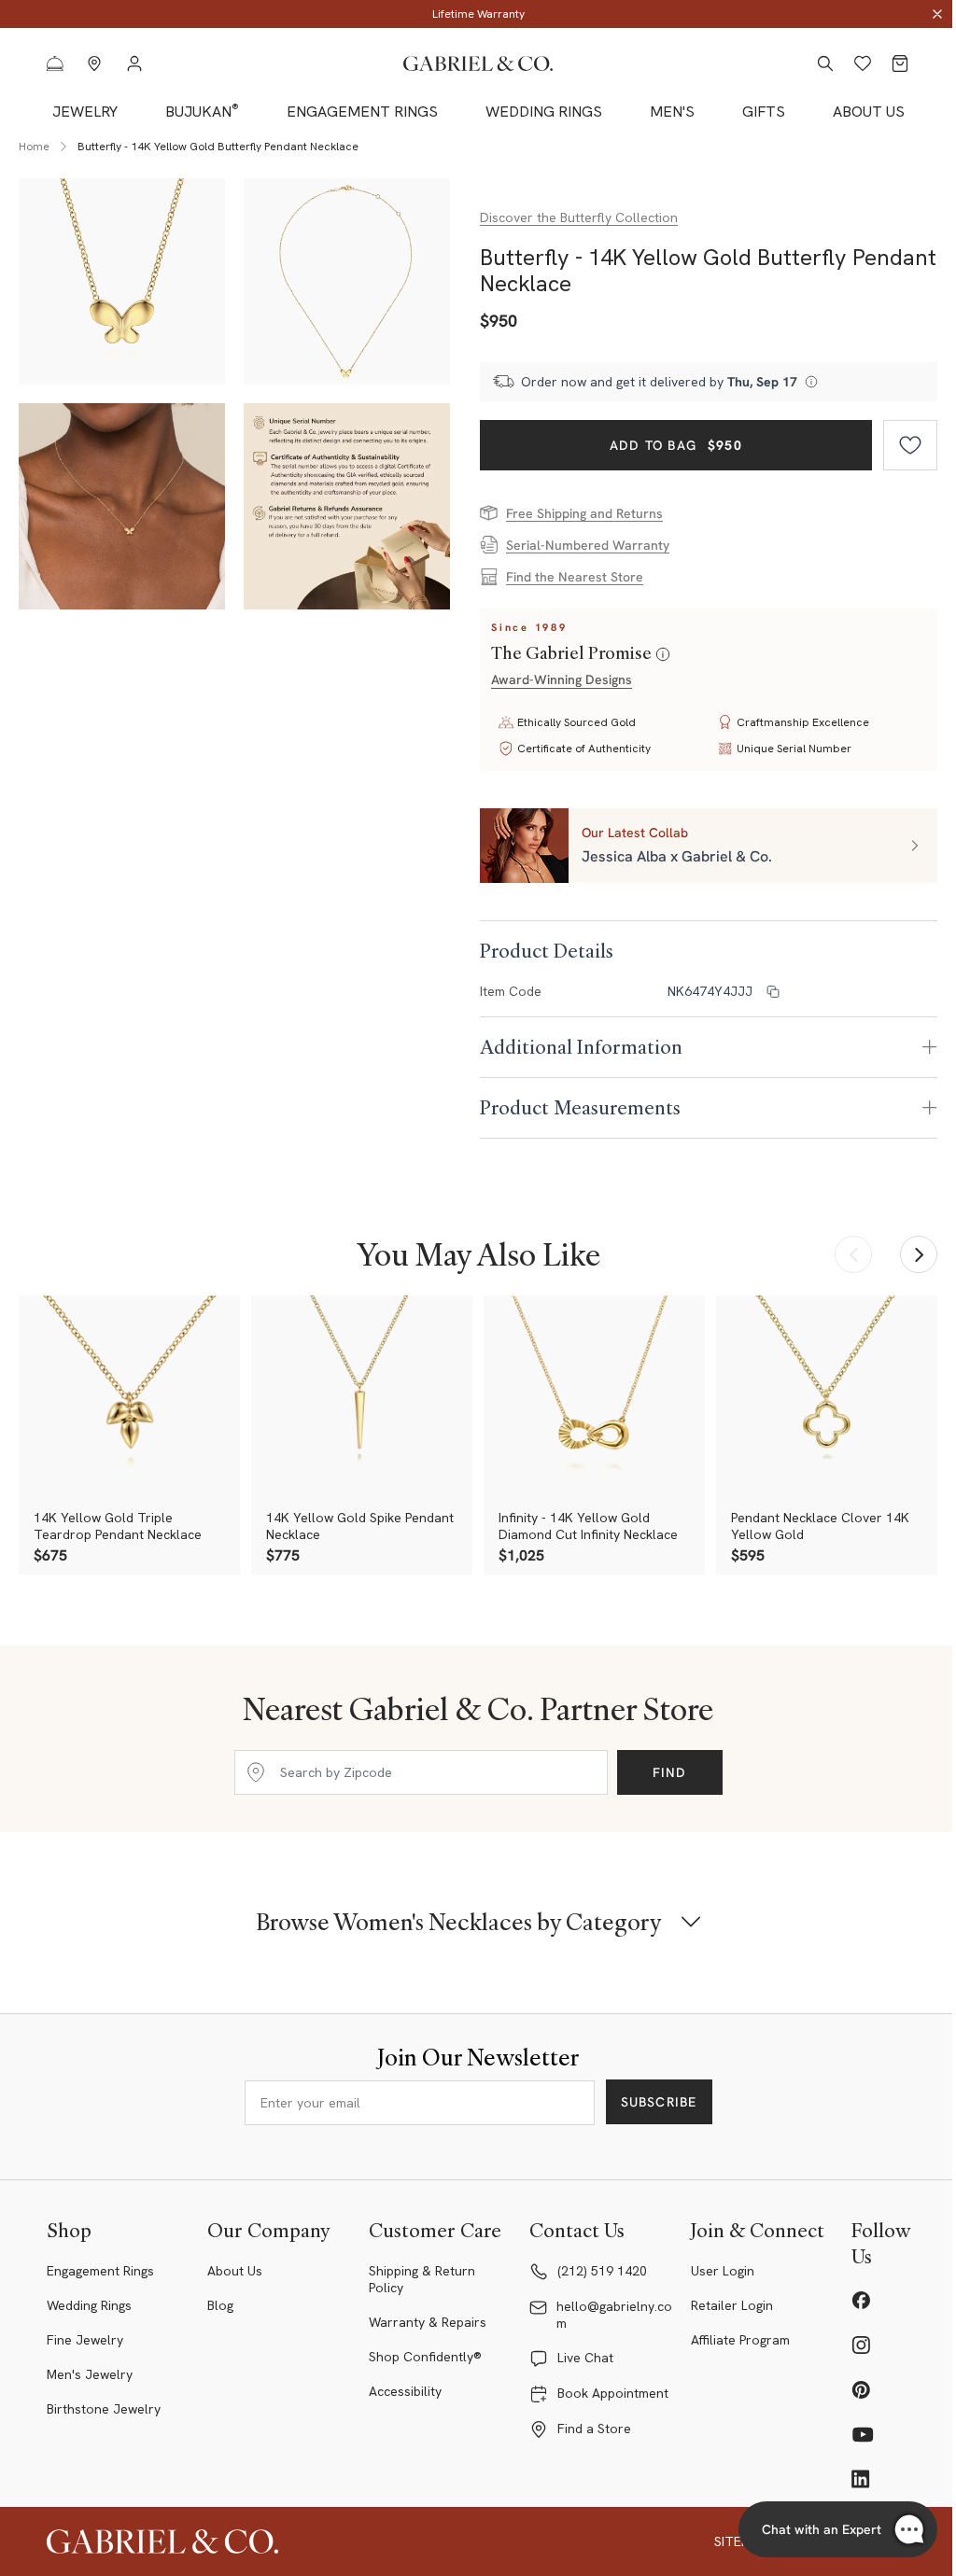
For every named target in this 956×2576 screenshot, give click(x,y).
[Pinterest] (861, 2389)
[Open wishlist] (863, 63)
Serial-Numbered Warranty (588, 545)
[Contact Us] (55, 63)
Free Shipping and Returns (584, 513)
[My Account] (134, 63)
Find (670, 1772)
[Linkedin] (861, 2479)
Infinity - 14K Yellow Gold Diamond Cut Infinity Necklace (588, 1526)
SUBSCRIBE (659, 2102)
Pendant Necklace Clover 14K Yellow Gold (820, 1526)
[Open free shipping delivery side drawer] (811, 382)
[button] (709, 846)
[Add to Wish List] (910, 445)
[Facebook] (861, 2300)
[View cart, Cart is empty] (900, 63)
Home (34, 147)
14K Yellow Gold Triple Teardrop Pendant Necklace (118, 1526)
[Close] (937, 14)
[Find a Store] (94, 63)
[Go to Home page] (478, 64)
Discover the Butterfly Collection (579, 217)
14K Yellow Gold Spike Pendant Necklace (360, 1526)
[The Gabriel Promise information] (663, 655)
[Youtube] (863, 2434)
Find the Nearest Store (575, 577)
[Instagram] (861, 2345)
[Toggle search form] (825, 63)
